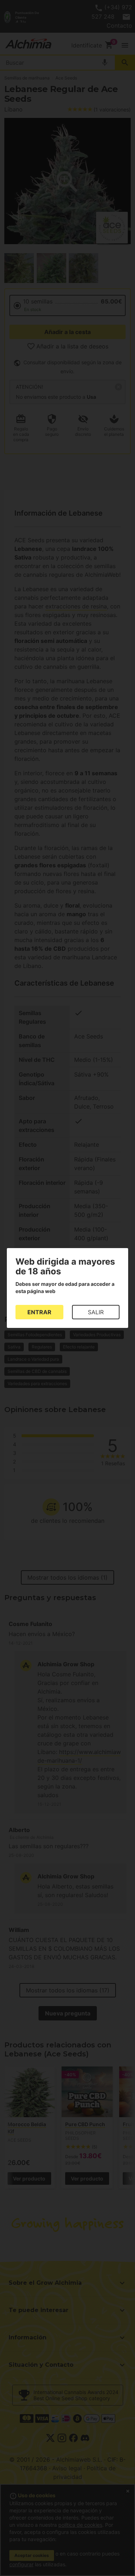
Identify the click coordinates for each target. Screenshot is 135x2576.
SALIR (96, 1312)
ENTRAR (39, 1312)
